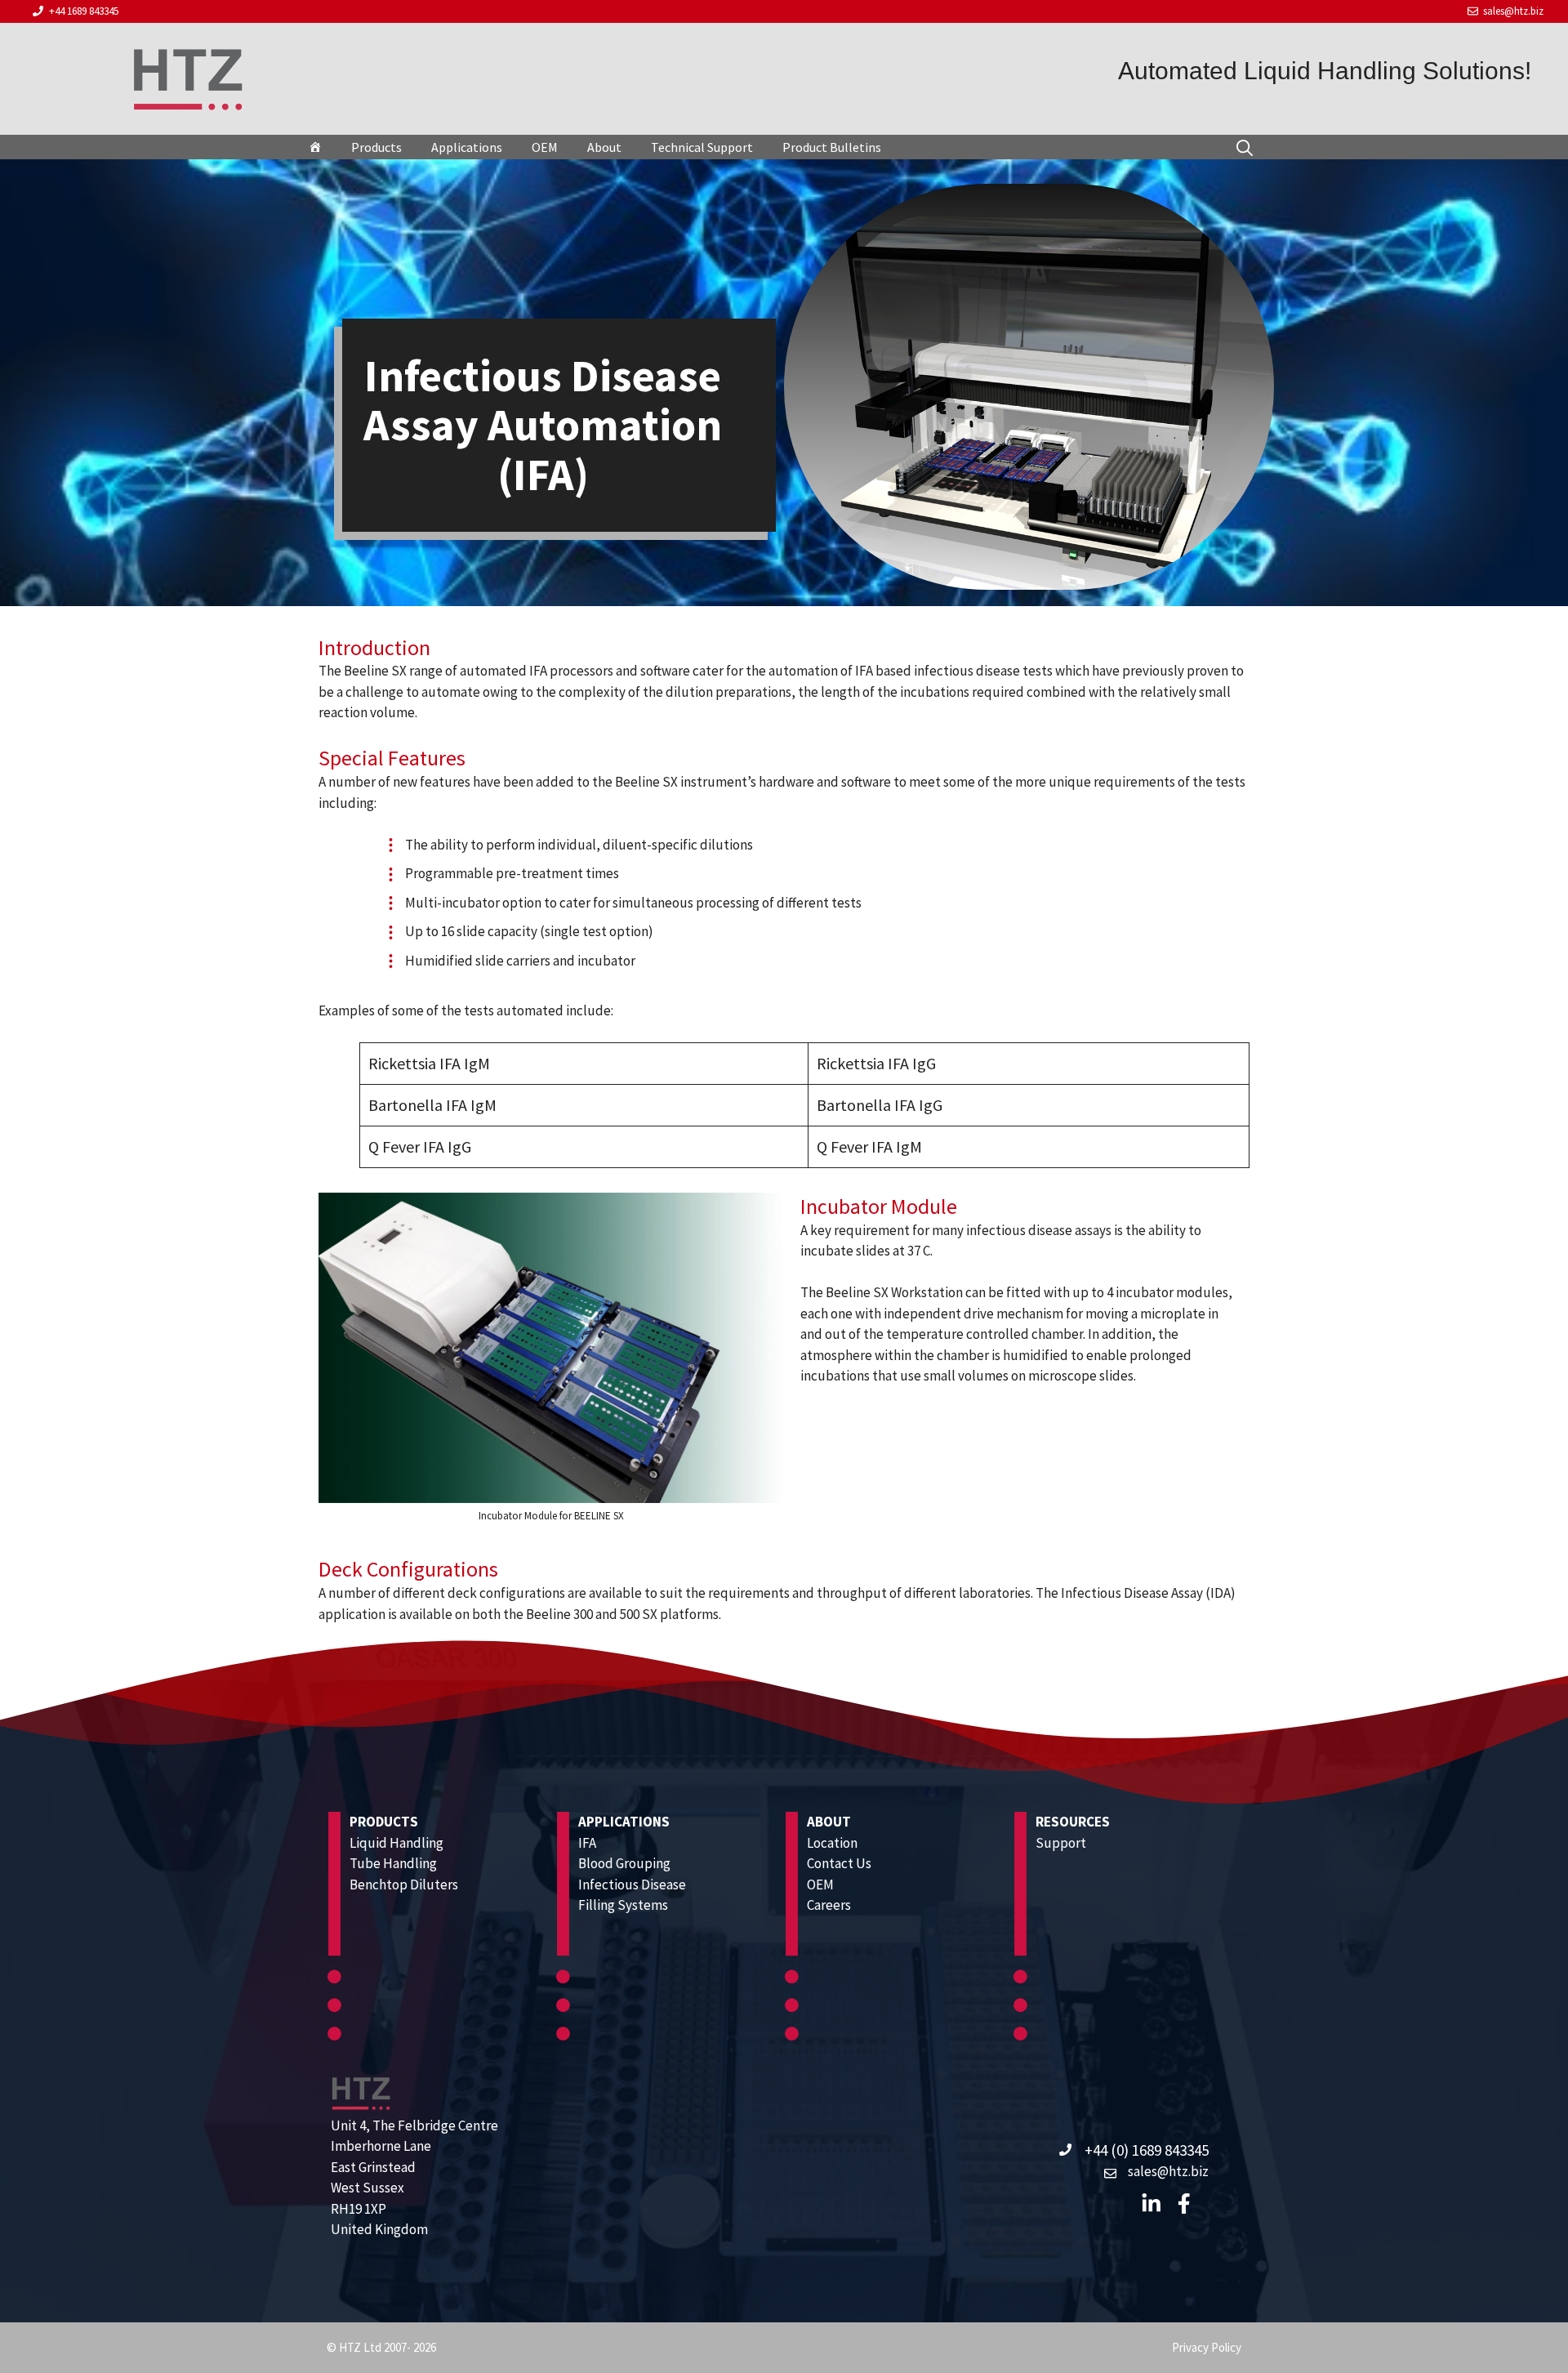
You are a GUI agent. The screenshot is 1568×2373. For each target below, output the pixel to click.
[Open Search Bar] (1245, 147)
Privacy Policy (1207, 2347)
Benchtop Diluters (404, 1885)
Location (832, 1843)
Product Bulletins (832, 147)
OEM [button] (545, 147)
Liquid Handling (396, 1843)
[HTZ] (315, 147)
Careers (829, 1905)
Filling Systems (623, 1905)
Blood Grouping (624, 1863)
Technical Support (702, 147)
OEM (820, 1885)
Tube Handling (393, 1863)
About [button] (604, 147)
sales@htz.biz (1513, 11)
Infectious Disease (632, 1885)
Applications (467, 147)
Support (1061, 1843)
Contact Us (839, 1863)
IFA (587, 1843)
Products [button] (376, 147)
